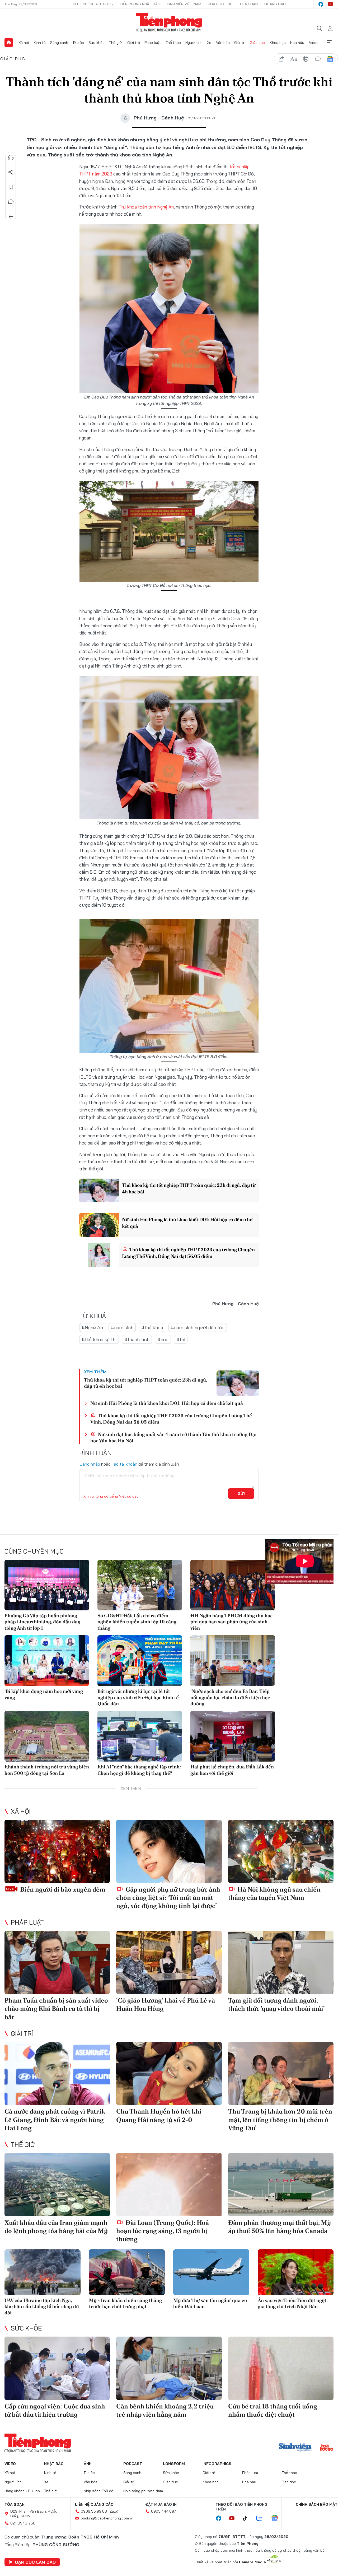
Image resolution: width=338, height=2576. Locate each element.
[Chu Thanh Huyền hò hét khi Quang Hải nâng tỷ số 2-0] (169, 2074)
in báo (306, 59)
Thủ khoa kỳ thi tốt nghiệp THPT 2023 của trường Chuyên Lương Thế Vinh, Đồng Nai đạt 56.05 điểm (188, 1253)
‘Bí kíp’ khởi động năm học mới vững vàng (44, 1694)
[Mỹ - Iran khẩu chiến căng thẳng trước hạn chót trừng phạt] (127, 2272)
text (294, 59)
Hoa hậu (297, 43)
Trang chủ (9, 43)
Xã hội (24, 43)
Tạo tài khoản (125, 1464)
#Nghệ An (92, 1328)
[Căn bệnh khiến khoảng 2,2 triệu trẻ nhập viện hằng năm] (169, 2368)
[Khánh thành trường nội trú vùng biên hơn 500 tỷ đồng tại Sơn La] (47, 1736)
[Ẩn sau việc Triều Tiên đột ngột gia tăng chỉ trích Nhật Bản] (296, 2272)
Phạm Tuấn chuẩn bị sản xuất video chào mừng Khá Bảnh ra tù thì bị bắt (56, 2009)
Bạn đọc (289, 2482)
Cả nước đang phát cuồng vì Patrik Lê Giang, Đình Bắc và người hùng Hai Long (55, 2119)
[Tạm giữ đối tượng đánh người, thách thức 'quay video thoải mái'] (281, 1963)
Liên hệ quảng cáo (94, 2504)
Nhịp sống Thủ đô (98, 2491)
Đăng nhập (90, 1464)
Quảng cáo (275, 4)
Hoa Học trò (220, 4)
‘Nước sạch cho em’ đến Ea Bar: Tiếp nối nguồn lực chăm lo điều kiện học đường (230, 1697)
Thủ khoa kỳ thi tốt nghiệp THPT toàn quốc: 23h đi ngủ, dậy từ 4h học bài (189, 1188)
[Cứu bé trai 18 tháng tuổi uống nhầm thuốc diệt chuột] (281, 2368)
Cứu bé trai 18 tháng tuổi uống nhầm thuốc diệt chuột (273, 2410)
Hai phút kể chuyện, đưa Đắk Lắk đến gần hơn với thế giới (232, 1770)
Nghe (11, 157)
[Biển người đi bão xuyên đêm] (57, 1851)
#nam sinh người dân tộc (198, 1328)
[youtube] (330, 4)
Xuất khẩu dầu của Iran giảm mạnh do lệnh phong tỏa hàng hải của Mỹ (56, 2227)
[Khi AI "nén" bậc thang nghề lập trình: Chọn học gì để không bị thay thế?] (140, 1736)
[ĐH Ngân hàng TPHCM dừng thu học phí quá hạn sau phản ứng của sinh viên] (233, 1585)
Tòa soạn (248, 4)
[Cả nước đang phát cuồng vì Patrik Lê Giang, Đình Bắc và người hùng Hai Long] (57, 2074)
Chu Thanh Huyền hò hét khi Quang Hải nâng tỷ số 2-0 (159, 2115)
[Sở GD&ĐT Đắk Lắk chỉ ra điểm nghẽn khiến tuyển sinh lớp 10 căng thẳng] (140, 1585)
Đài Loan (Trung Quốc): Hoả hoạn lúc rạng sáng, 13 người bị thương (163, 2231)
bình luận (318, 59)
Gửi (241, 1494)
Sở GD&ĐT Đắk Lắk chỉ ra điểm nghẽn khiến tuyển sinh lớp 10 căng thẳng (137, 1622)
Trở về (11, 217)
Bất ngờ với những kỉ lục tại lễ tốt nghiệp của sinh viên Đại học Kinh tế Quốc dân (138, 1697)
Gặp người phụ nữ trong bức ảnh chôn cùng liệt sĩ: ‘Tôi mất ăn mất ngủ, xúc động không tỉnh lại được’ (168, 1898)
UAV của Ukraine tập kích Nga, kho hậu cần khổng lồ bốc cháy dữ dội (42, 2306)
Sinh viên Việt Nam (184, 4)
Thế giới (116, 43)
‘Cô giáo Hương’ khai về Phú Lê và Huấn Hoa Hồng (166, 2004)
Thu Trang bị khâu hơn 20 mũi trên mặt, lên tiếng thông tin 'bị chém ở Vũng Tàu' (280, 2119)
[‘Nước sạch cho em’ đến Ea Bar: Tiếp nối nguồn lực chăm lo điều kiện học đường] (233, 1661)
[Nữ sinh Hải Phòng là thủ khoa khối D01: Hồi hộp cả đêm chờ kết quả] (99, 1225)
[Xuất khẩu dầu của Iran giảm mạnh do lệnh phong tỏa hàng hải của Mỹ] (57, 2185)
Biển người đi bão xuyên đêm (62, 1889)
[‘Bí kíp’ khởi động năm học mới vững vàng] (47, 1661)
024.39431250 (23, 2523)
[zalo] (262, 2518)
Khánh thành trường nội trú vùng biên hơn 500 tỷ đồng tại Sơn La (47, 1770)
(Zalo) (113, 2511)
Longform (174, 2464)
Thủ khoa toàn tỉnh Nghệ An (146, 207)
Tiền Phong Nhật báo (140, 4)
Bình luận (11, 202)
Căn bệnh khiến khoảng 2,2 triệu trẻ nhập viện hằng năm (165, 2410)
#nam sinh (122, 1328)
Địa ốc (78, 43)
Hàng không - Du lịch (22, 2491)
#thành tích (137, 1339)
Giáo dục (257, 43)
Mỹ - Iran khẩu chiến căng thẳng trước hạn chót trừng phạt (125, 2303)
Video (314, 43)
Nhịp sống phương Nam (143, 2491)
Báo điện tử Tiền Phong (169, 22)
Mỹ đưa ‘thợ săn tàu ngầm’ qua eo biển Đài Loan (210, 2303)
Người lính (194, 43)
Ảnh (88, 2464)
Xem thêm (329, 43)
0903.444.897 (163, 2511)
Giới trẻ (134, 43)
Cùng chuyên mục (34, 1551)
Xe (209, 43)
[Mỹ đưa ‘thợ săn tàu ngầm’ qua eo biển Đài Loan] (211, 2272)
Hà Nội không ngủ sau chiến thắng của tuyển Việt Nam (274, 1893)
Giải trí (240, 43)
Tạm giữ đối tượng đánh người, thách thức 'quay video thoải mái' (276, 2004)
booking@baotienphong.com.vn (107, 2518)
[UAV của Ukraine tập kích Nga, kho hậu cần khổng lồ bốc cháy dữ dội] (43, 2272)
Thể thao (173, 43)
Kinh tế (40, 43)
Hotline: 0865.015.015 (93, 4)
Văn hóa (223, 43)
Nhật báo (54, 2464)
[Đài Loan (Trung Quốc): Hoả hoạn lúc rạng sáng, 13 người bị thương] (169, 2185)
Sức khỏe (97, 43)
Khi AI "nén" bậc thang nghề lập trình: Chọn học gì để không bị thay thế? (139, 1770)
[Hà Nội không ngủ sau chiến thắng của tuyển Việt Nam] (281, 1851)
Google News (330, 59)
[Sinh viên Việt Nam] (295, 2448)
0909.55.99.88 (94, 2511)
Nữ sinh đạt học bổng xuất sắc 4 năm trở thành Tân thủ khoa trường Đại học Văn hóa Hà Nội (173, 1437)
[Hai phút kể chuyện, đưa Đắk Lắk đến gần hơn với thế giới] (233, 1736)
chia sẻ (281, 59)
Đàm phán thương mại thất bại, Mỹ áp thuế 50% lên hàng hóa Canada (280, 2227)
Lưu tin (11, 187)
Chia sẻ (11, 172)
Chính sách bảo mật (317, 2504)
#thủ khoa (152, 1328)
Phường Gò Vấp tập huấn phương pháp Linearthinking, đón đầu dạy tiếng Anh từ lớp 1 (43, 1622)
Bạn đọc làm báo (35, 2562)
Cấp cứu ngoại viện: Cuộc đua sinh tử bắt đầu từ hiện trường (55, 2410)
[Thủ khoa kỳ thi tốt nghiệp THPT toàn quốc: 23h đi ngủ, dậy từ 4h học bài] (99, 1190)
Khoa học (278, 43)
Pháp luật (153, 43)
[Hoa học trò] (327, 2448)
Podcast (133, 2464)
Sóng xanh (59, 43)
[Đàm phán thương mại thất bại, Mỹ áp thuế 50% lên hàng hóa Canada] (281, 2185)
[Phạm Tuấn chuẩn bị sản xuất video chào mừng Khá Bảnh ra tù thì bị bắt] (57, 1963)
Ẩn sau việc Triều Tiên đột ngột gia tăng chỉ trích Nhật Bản (292, 2303)
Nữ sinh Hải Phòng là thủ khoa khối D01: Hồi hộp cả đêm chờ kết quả (187, 1223)
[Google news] (277, 2518)
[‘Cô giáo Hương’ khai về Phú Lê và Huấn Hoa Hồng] (169, 1963)
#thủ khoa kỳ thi (99, 1339)
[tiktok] (248, 2518)
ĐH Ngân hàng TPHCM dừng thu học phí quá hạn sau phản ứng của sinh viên (231, 1622)
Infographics (217, 2464)
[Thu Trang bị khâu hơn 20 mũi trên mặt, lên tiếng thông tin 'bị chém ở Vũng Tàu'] (281, 2074)
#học (163, 1339)
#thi (181, 1339)
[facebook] (321, 4)
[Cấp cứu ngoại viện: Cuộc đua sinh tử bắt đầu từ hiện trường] (57, 2368)
